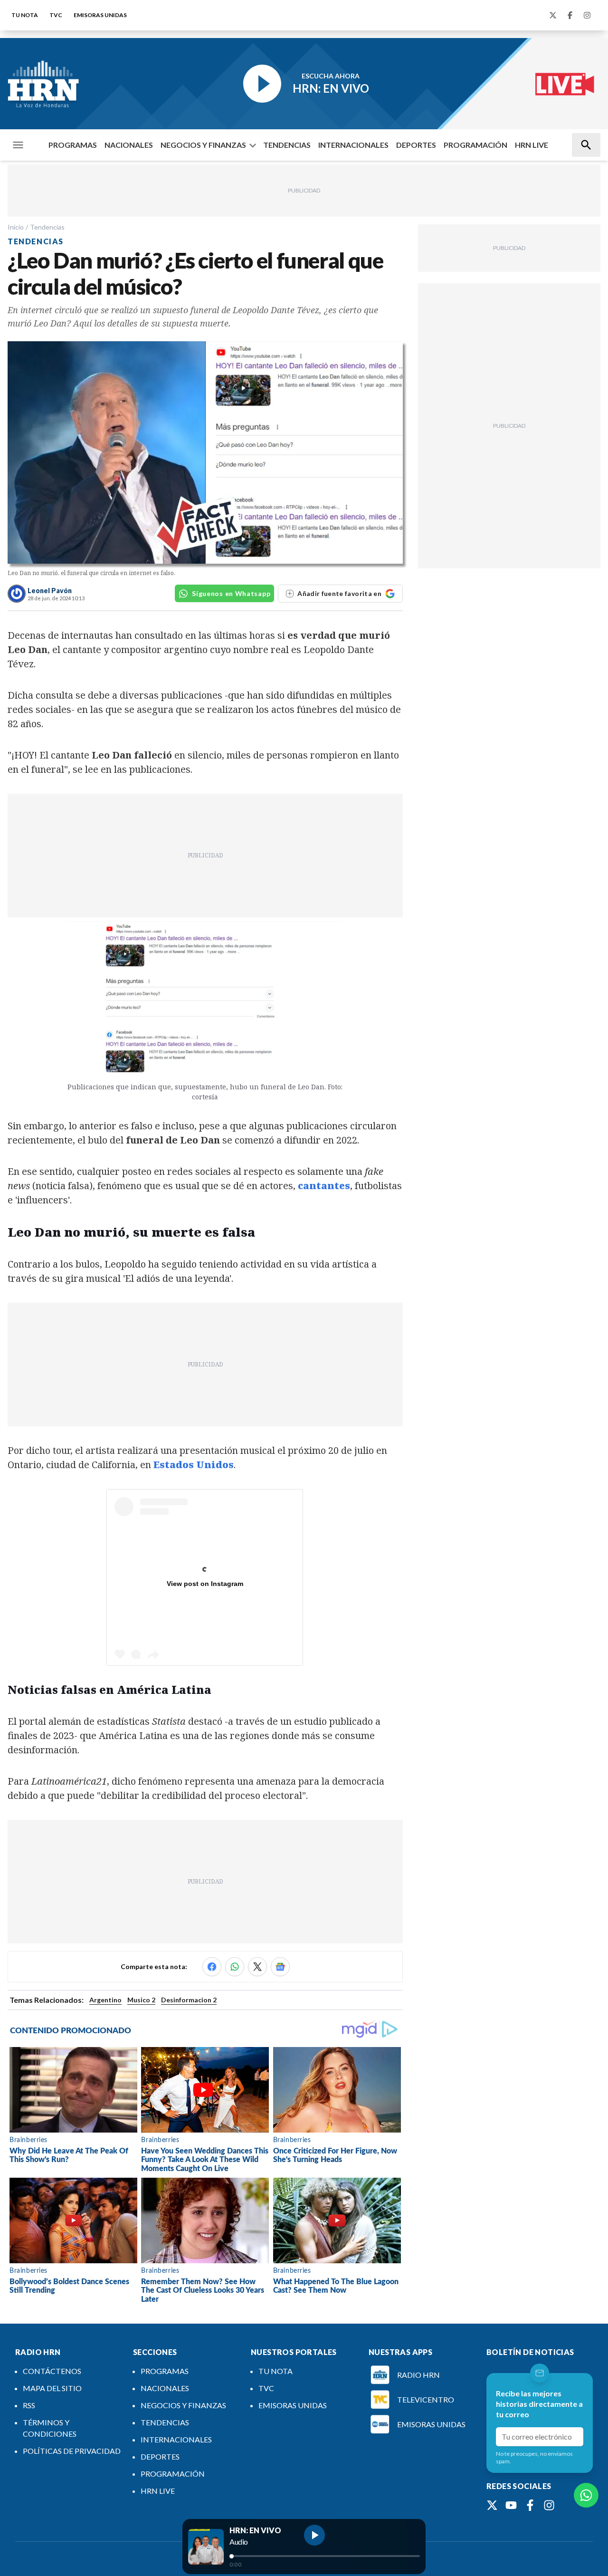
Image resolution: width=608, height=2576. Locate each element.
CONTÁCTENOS (52, 2371)
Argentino (105, 2000)
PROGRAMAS (73, 145)
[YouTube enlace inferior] (511, 2505)
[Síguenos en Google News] (280, 1967)
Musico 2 (141, 2000)
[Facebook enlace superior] (570, 15)
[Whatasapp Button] (586, 2495)
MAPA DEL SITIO (52, 2388)
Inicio (16, 227)
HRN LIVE (532, 145)
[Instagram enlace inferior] (549, 2505)
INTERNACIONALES (353, 145)
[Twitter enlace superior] (553, 15)
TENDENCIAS (287, 145)
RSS (29, 2405)
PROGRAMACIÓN (475, 145)
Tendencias (47, 227)
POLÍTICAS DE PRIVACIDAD (72, 2451)
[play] (314, 2535)
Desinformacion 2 (189, 2000)
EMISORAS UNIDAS (100, 15)
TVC (56, 15)
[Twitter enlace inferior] (492, 2505)
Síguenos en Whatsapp (231, 593)
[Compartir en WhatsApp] (235, 1967)
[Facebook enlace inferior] (530, 2505)
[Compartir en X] (257, 1967)
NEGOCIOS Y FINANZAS (203, 145)
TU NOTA (25, 15)
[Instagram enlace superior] (587, 15)
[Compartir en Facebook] (212, 1967)
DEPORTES (416, 145)
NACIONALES (129, 145)
